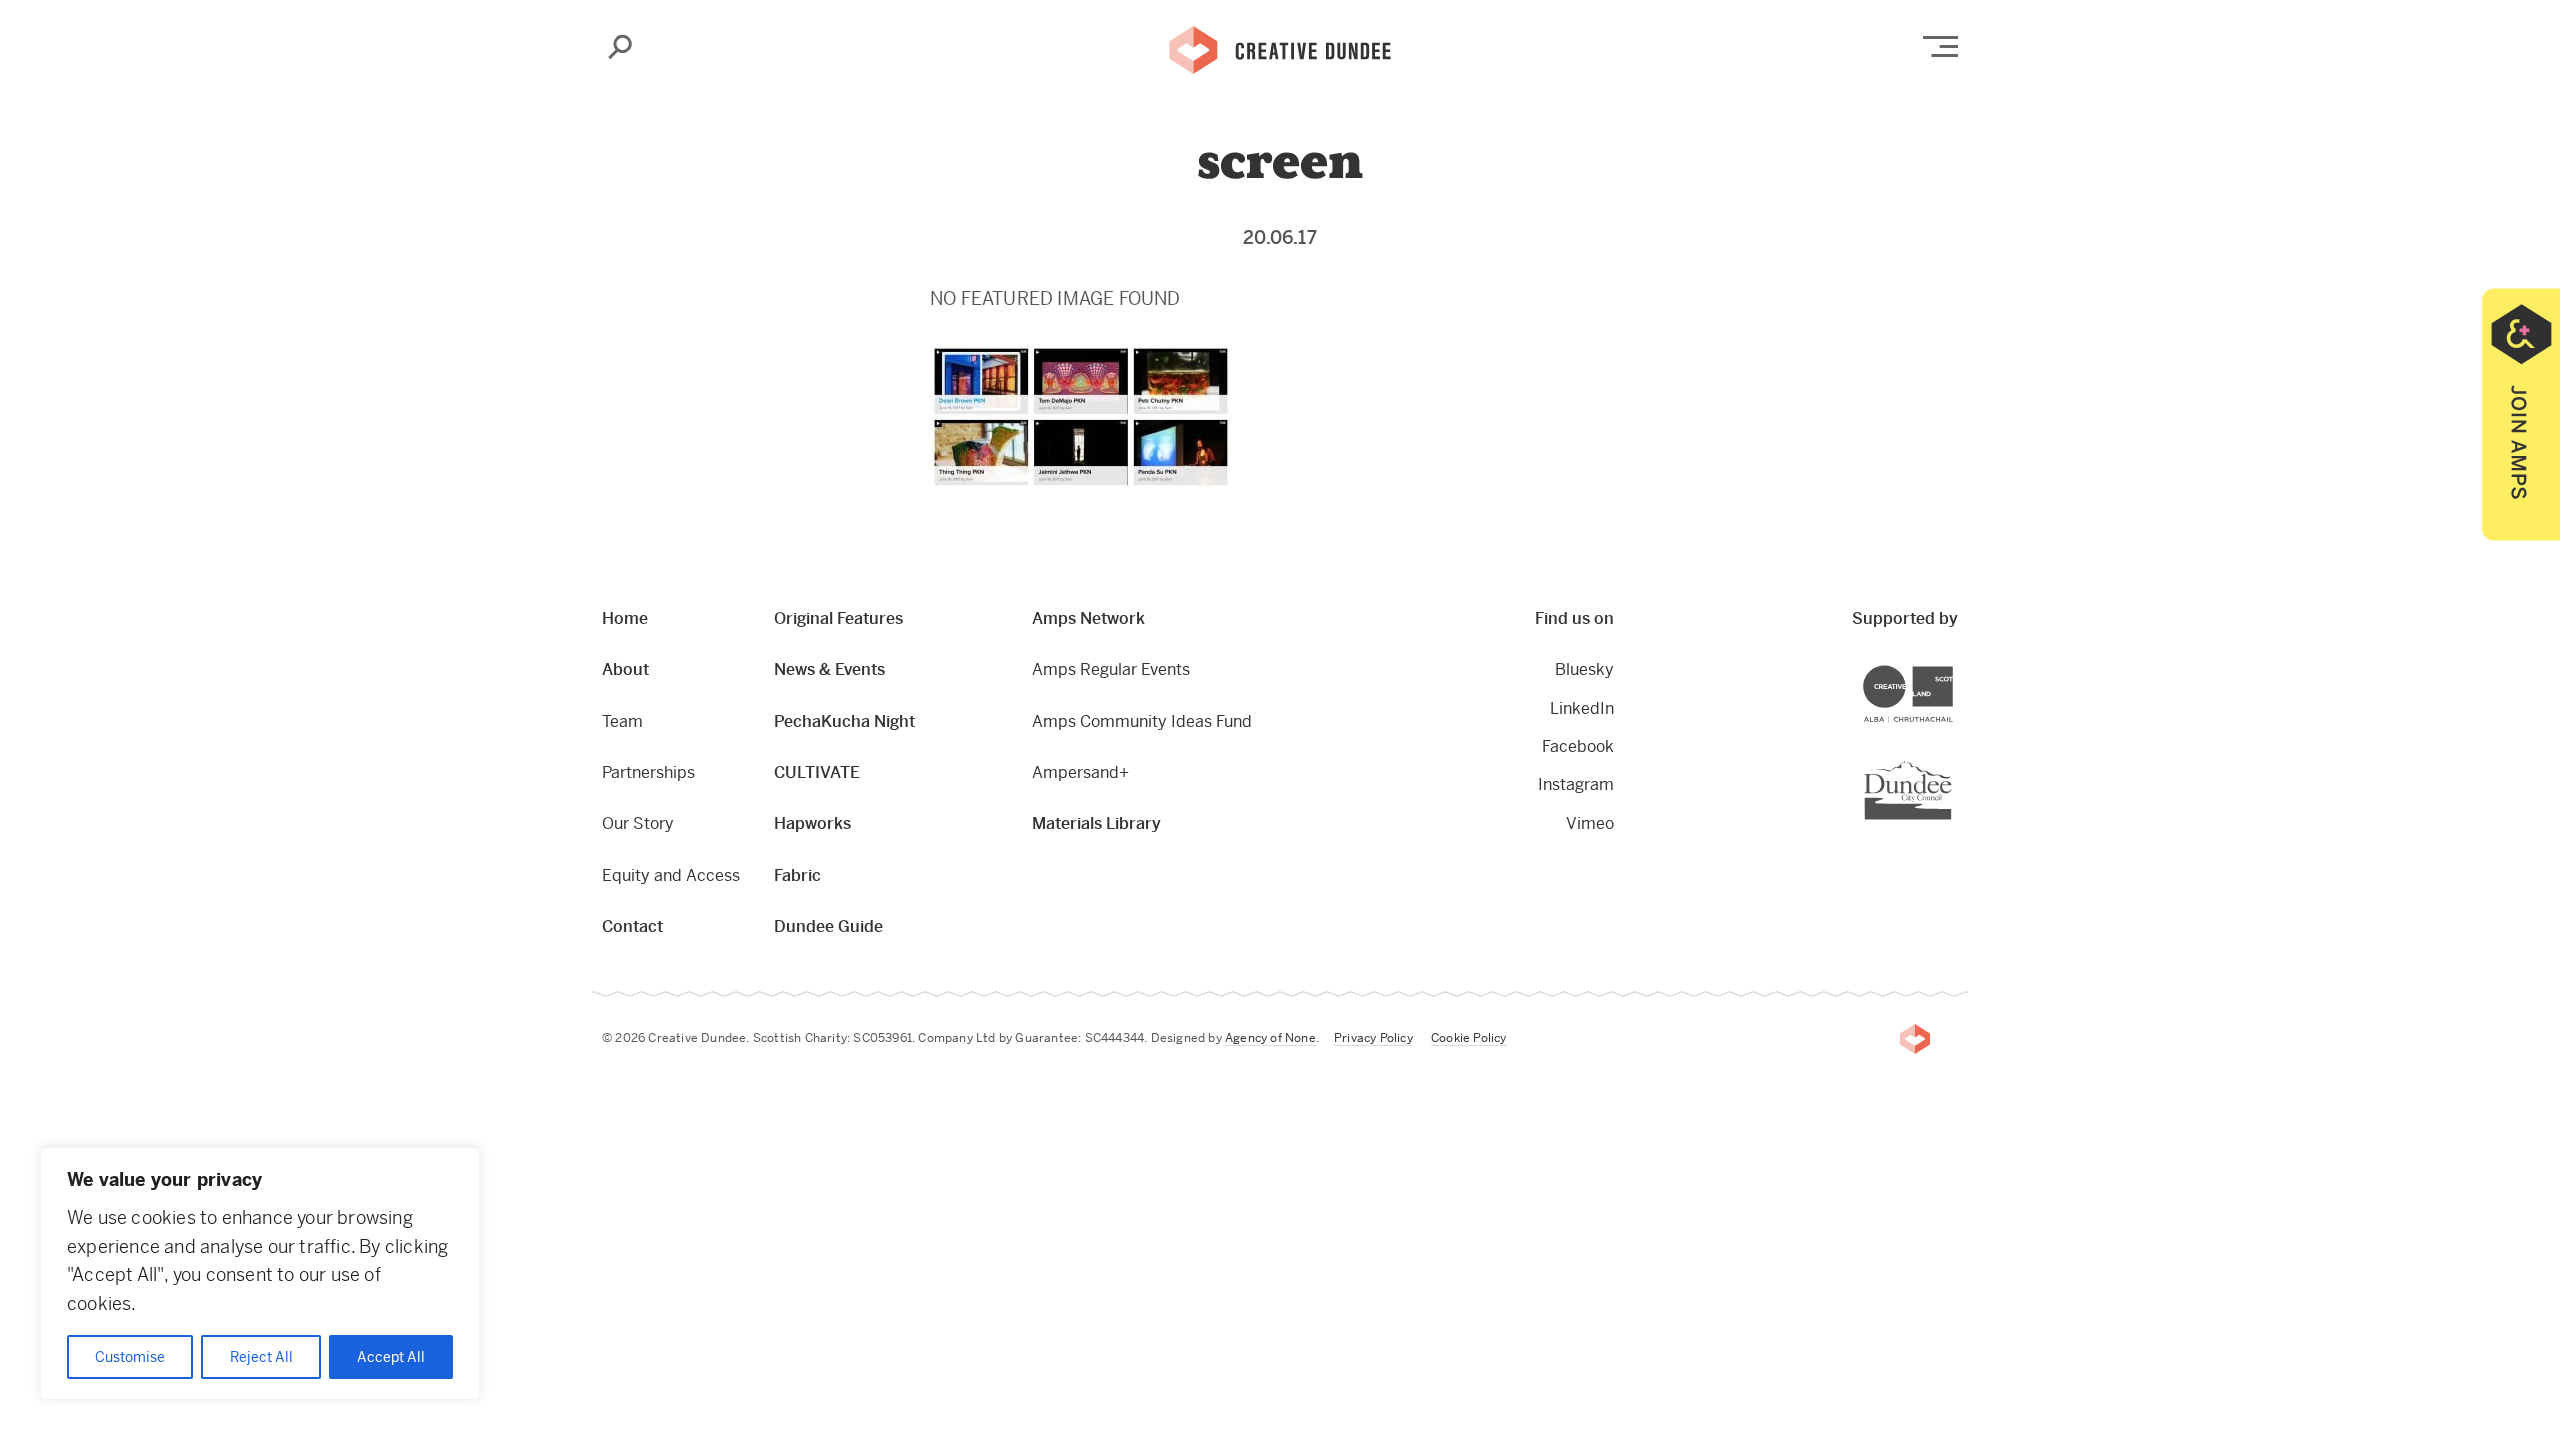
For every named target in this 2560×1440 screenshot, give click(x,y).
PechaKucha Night (844, 721)
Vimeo (1590, 823)
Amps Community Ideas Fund (1142, 721)
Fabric (797, 875)
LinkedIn (1582, 708)
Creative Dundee (1280, 48)
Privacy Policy (1373, 1038)
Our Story (638, 823)
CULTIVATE (817, 772)
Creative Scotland (1952, 668)
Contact (632, 926)
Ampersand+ (1080, 772)
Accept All (391, 1357)
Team (622, 721)
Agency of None (1270, 1038)
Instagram (1576, 784)
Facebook (1578, 746)
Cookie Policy (1469, 1038)
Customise (130, 1357)
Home (625, 618)
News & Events (829, 669)
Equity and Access (671, 875)
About (625, 669)
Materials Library (1096, 823)
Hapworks (812, 823)
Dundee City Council (1951, 762)
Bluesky (1584, 669)
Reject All (261, 1357)
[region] (260, 1273)
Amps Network (1088, 618)
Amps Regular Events (1111, 669)
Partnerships (648, 772)
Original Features (838, 618)
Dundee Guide (828, 926)
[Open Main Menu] (1940, 46)
